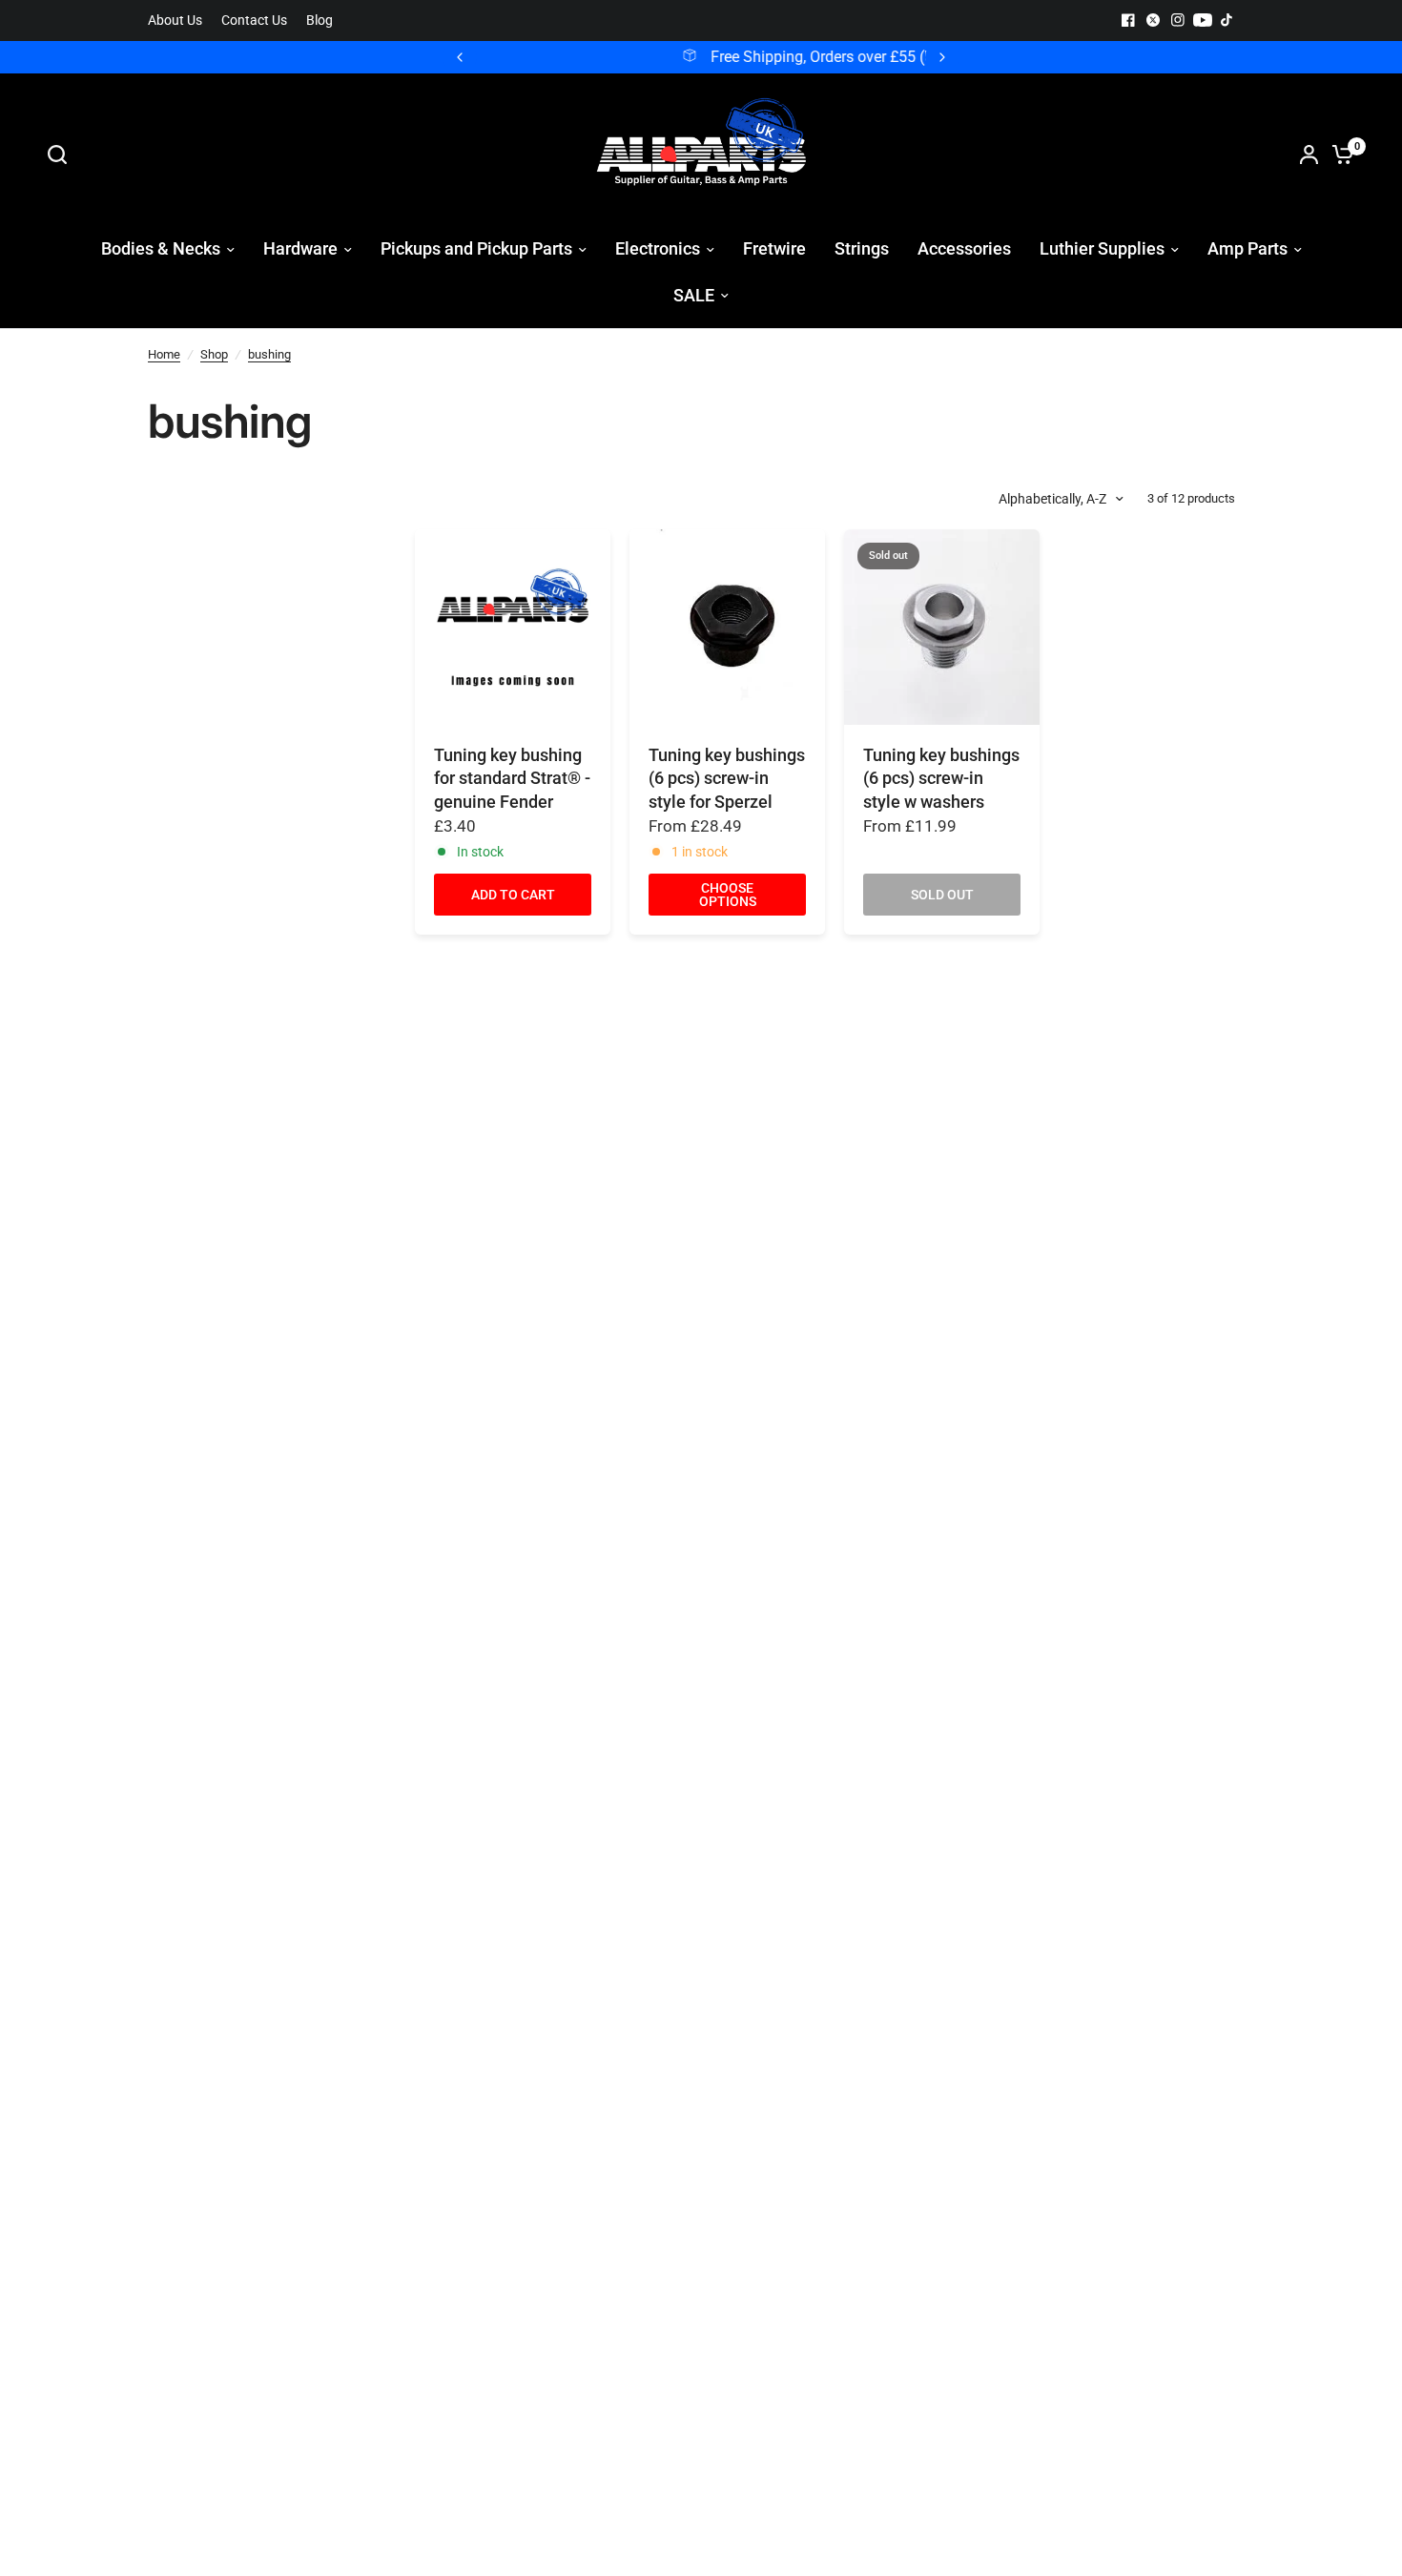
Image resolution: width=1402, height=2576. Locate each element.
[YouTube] (1203, 20)
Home (164, 354)
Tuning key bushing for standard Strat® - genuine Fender (512, 779)
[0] (1338, 155)
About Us (175, 21)
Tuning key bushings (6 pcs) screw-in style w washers (941, 779)
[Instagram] (1178, 20)
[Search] (62, 155)
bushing (269, 354)
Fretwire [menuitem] (774, 248)
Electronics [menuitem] (658, 248)
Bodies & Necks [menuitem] (161, 248)
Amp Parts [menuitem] (1247, 248)
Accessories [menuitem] (964, 248)
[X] (1153, 20)
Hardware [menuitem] (300, 248)
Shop (214, 354)
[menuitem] (180, 21)
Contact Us (254, 21)
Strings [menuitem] (862, 248)
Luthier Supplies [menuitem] (1102, 248)
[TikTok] (1227, 20)
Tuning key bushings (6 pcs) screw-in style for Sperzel (727, 779)
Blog (320, 21)
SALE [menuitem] (694, 295)
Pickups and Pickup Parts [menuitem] (476, 248)
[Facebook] (1128, 20)
